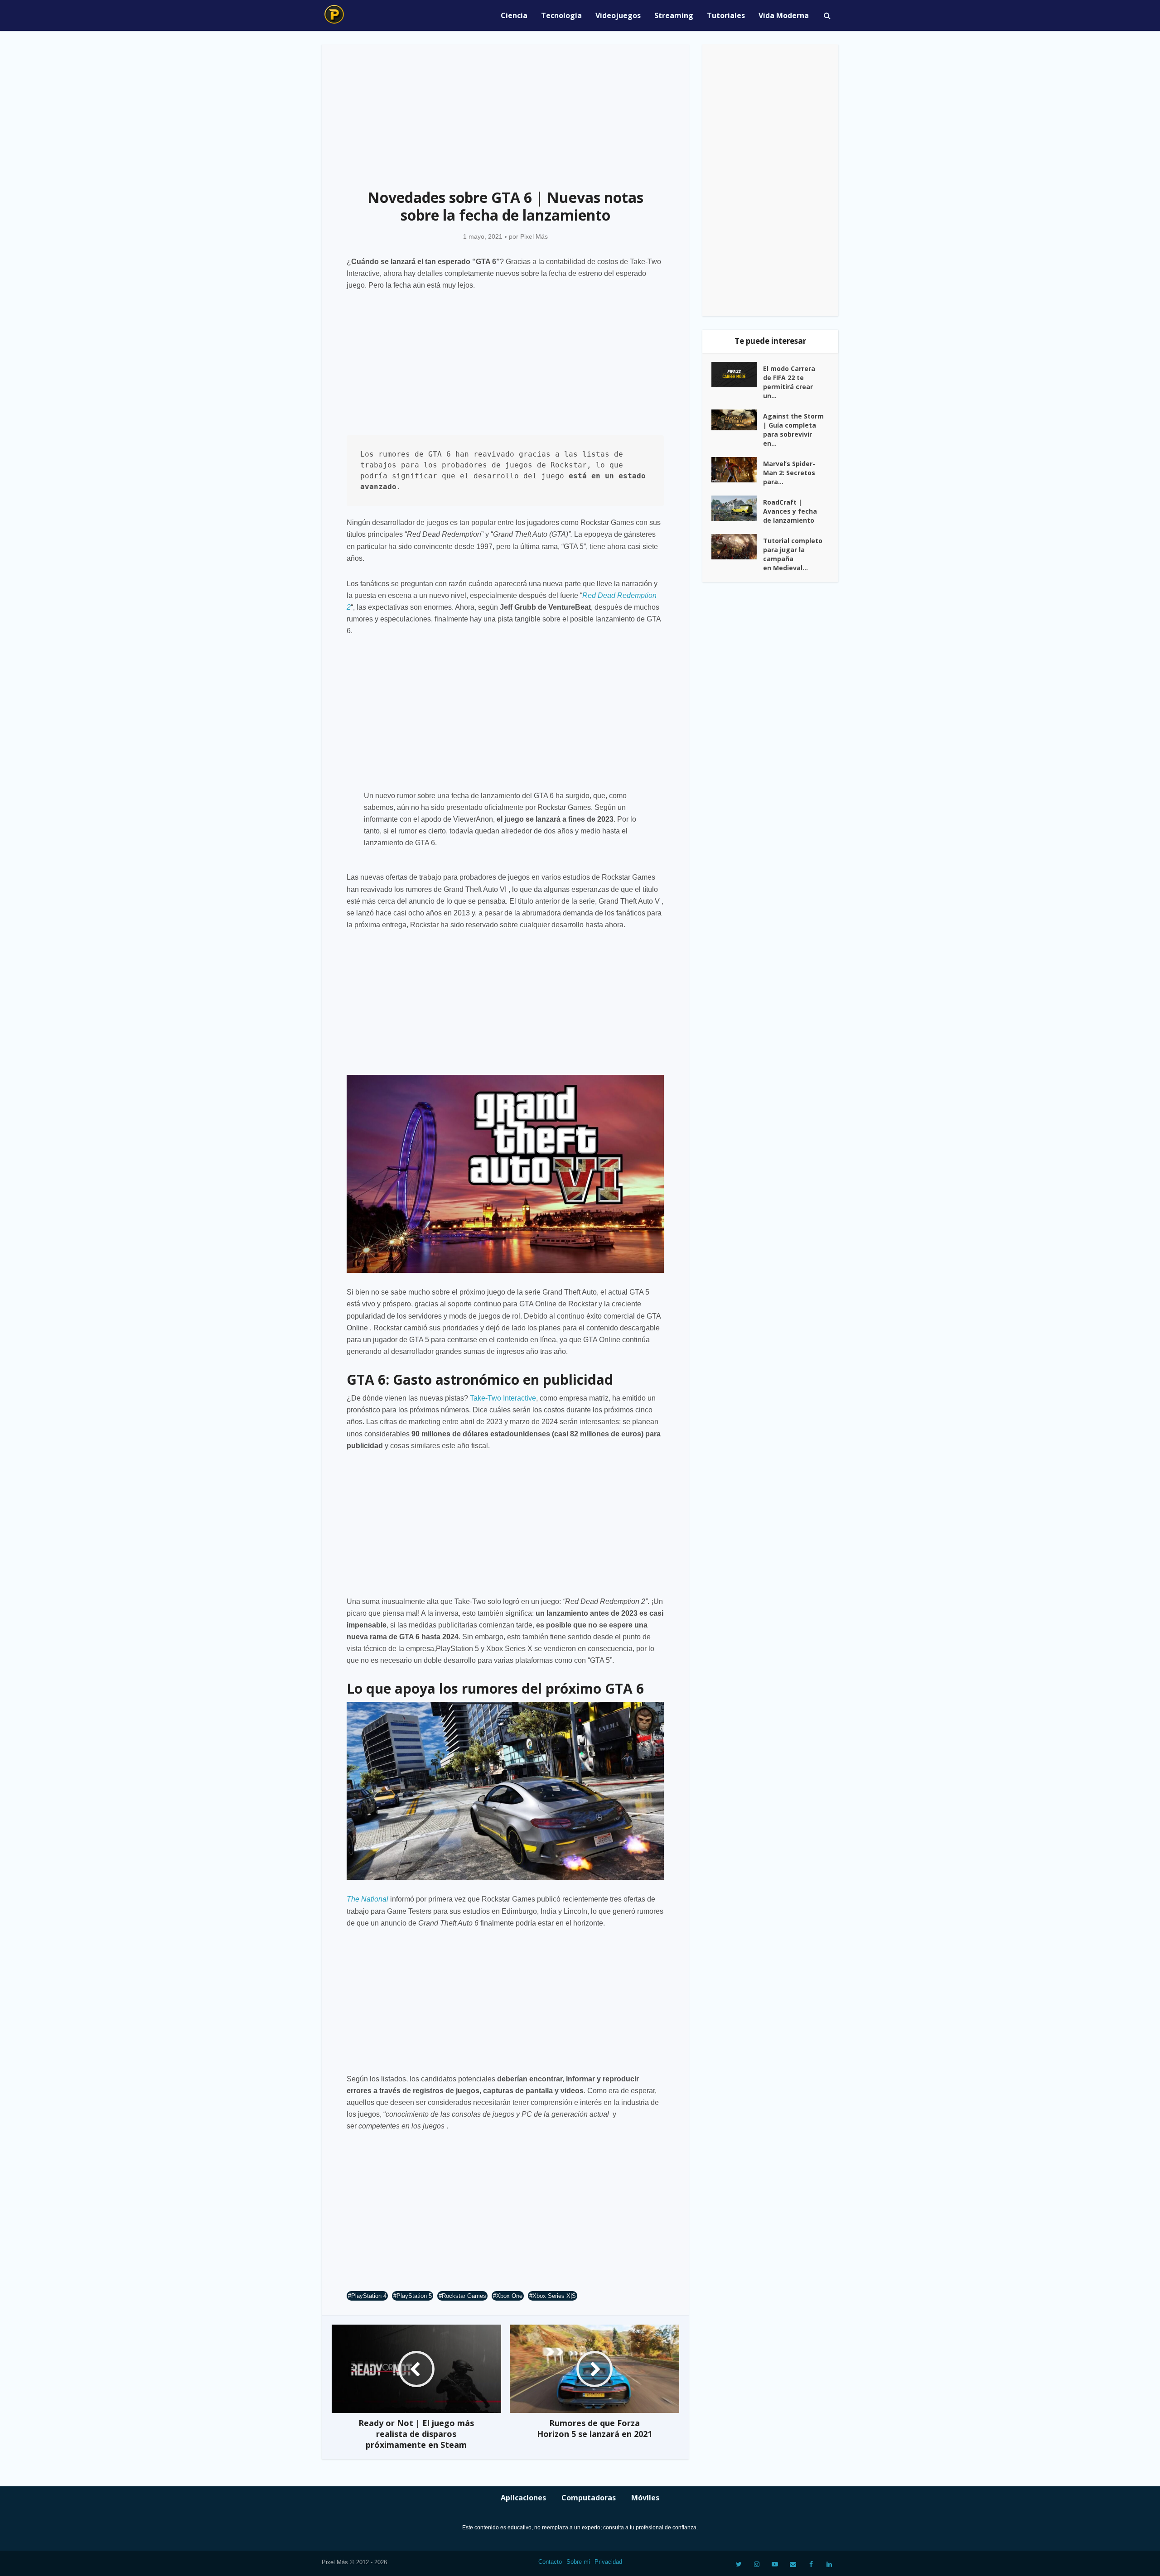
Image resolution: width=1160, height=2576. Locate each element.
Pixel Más (534, 236)
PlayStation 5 (414, 2296)
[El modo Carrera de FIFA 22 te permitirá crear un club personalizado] (737, 375)
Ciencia (514, 15)
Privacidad (608, 2562)
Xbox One (509, 2296)
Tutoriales (726, 15)
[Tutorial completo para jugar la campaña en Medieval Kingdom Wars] (737, 547)
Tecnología (561, 15)
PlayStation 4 (369, 2296)
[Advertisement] (505, 111)
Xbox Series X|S (554, 2296)
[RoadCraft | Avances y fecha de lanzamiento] (737, 508)
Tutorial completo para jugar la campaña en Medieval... (793, 554)
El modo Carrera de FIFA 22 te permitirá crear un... (789, 382)
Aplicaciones (523, 2498)
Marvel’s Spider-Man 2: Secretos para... (789, 473)
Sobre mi (578, 2562)
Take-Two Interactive (503, 1398)
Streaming (674, 15)
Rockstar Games (464, 2296)
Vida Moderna (784, 15)
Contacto (550, 2562)
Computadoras (589, 2498)
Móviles (645, 2498)
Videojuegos (618, 15)
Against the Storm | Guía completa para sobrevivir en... (793, 430)
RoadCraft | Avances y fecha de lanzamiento (790, 511)
